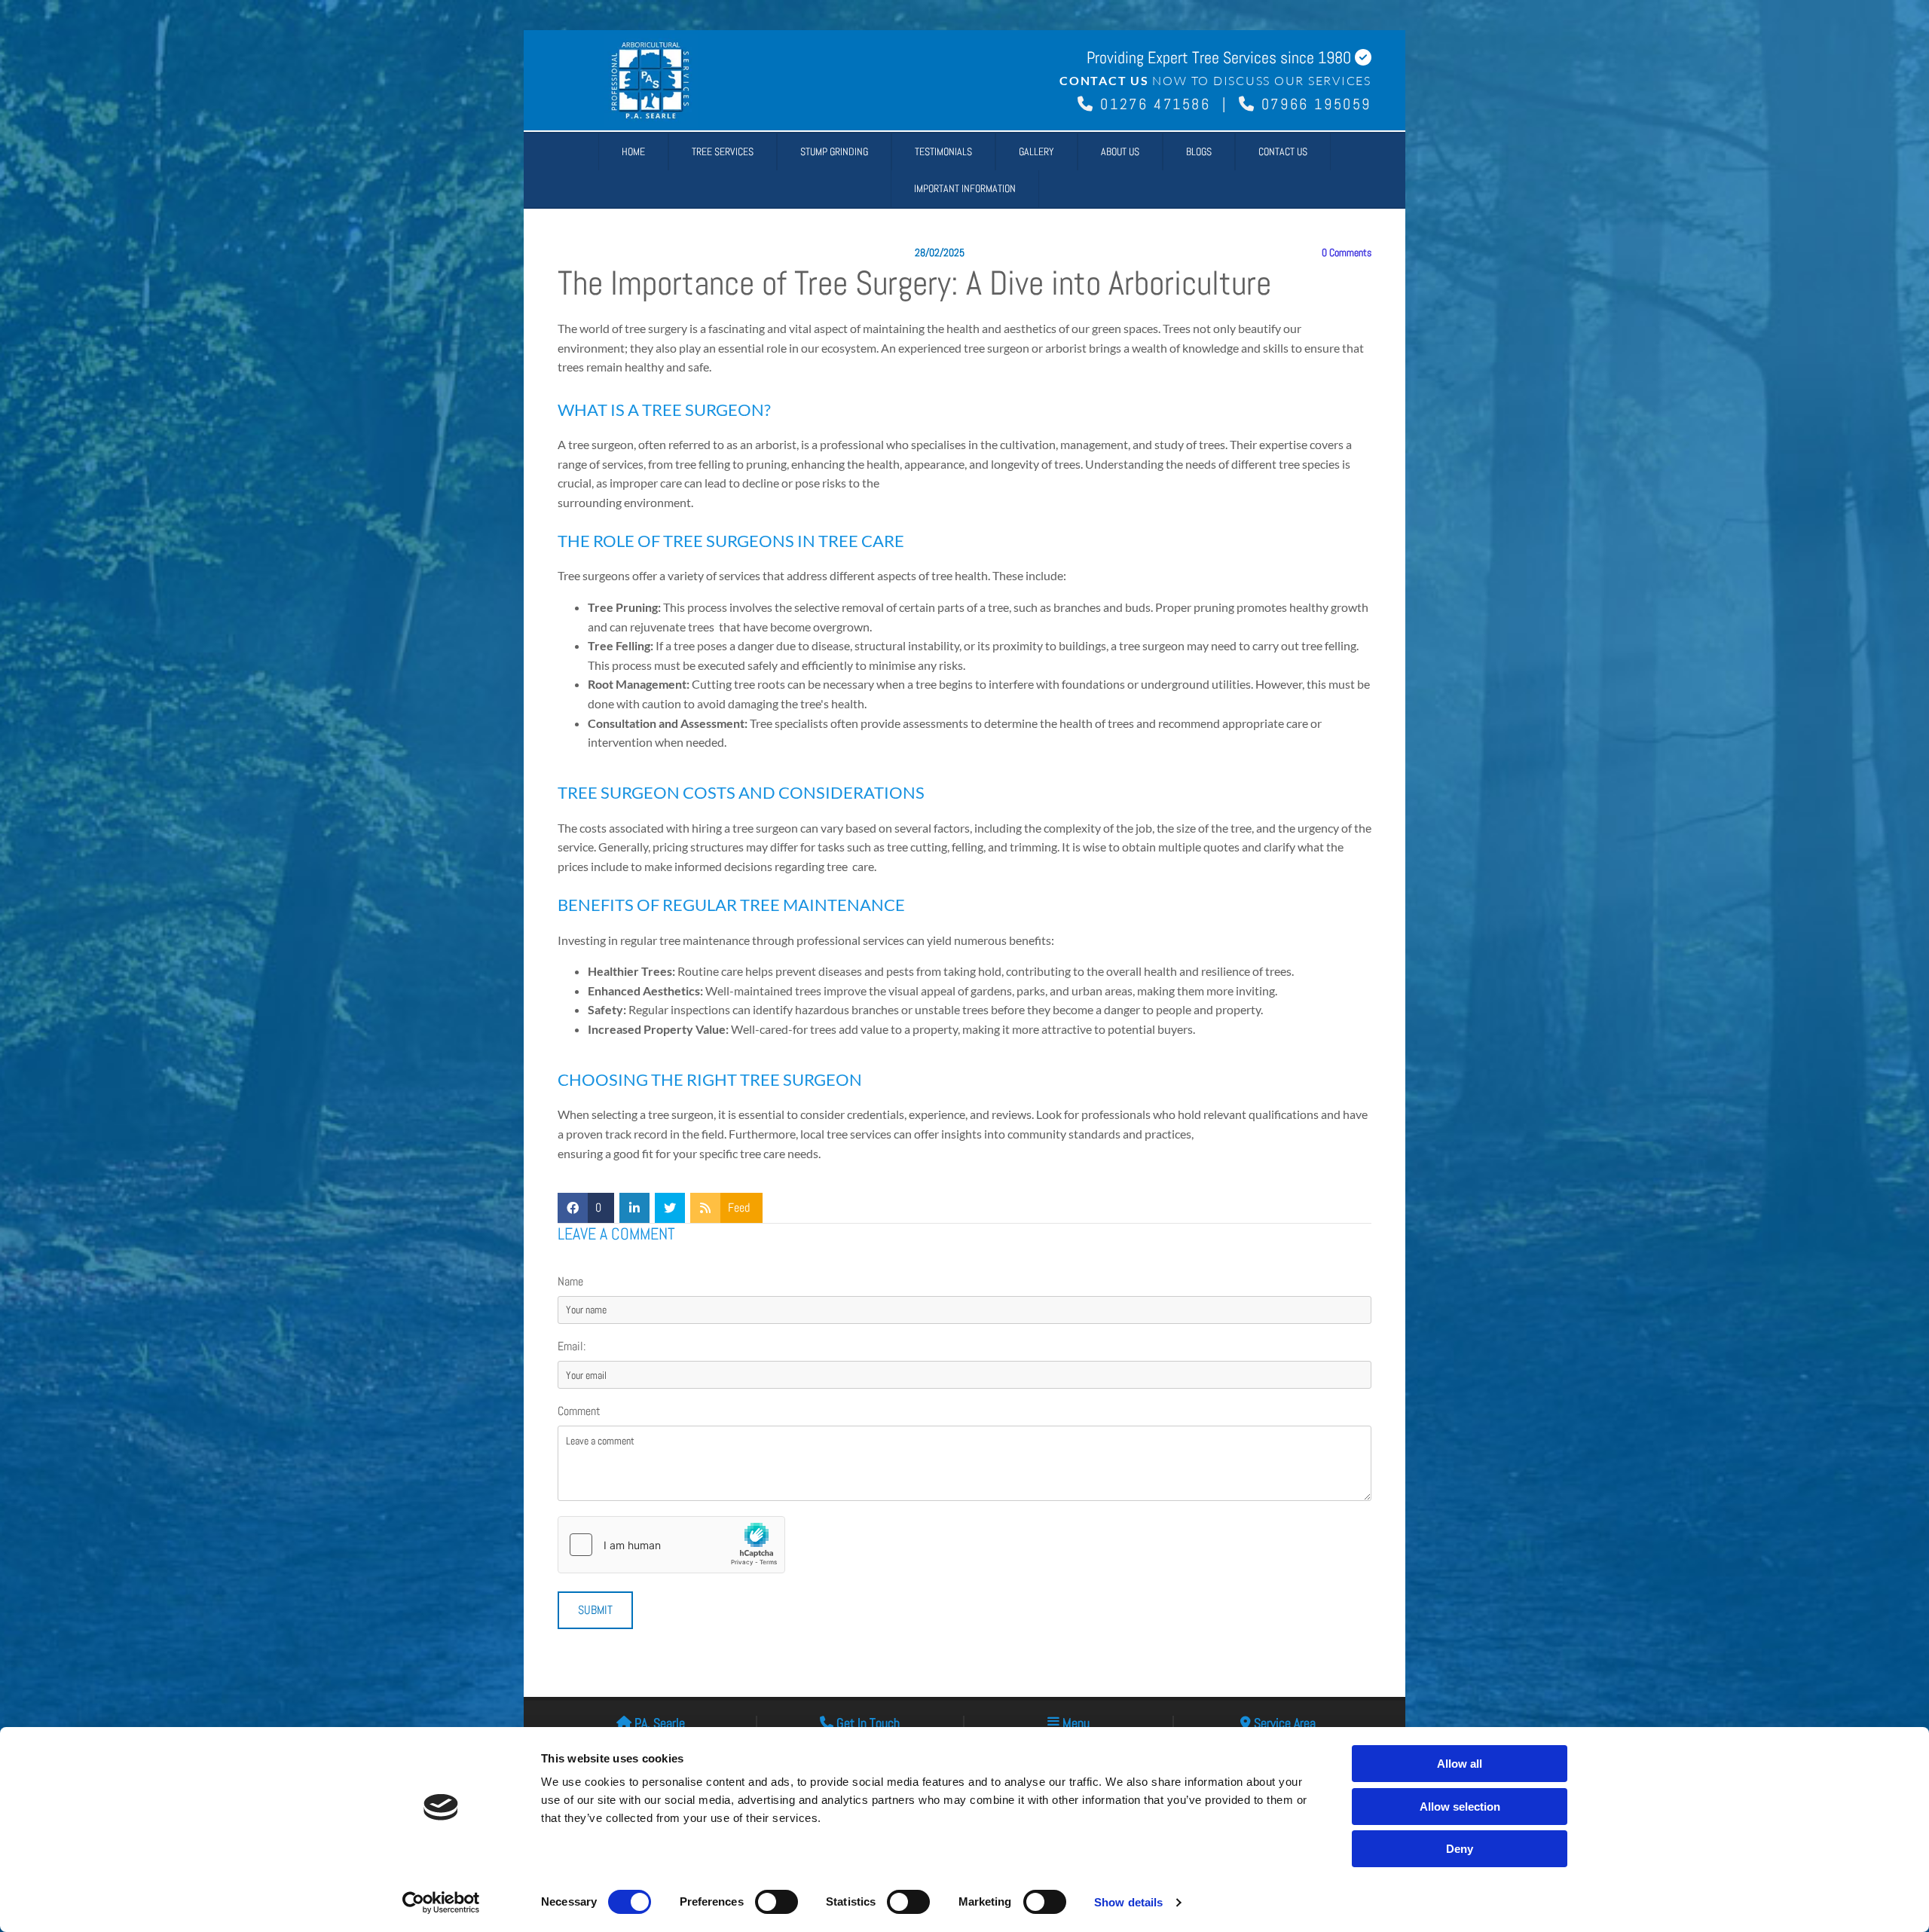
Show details (1128, 1902)
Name (570, 1281)
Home (633, 151)
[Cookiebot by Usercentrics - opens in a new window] (441, 1903)
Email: (572, 1346)
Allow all (1460, 1764)
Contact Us (1283, 151)
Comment (579, 1411)
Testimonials (943, 151)
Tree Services (723, 151)
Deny (1460, 1849)
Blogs (1199, 151)
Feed (739, 1207)
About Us (1120, 151)
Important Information (965, 188)
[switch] (776, 1902)
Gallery (1036, 151)
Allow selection (1460, 1807)
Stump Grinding (834, 151)
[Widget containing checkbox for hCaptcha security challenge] (671, 1545)
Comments (1347, 253)
